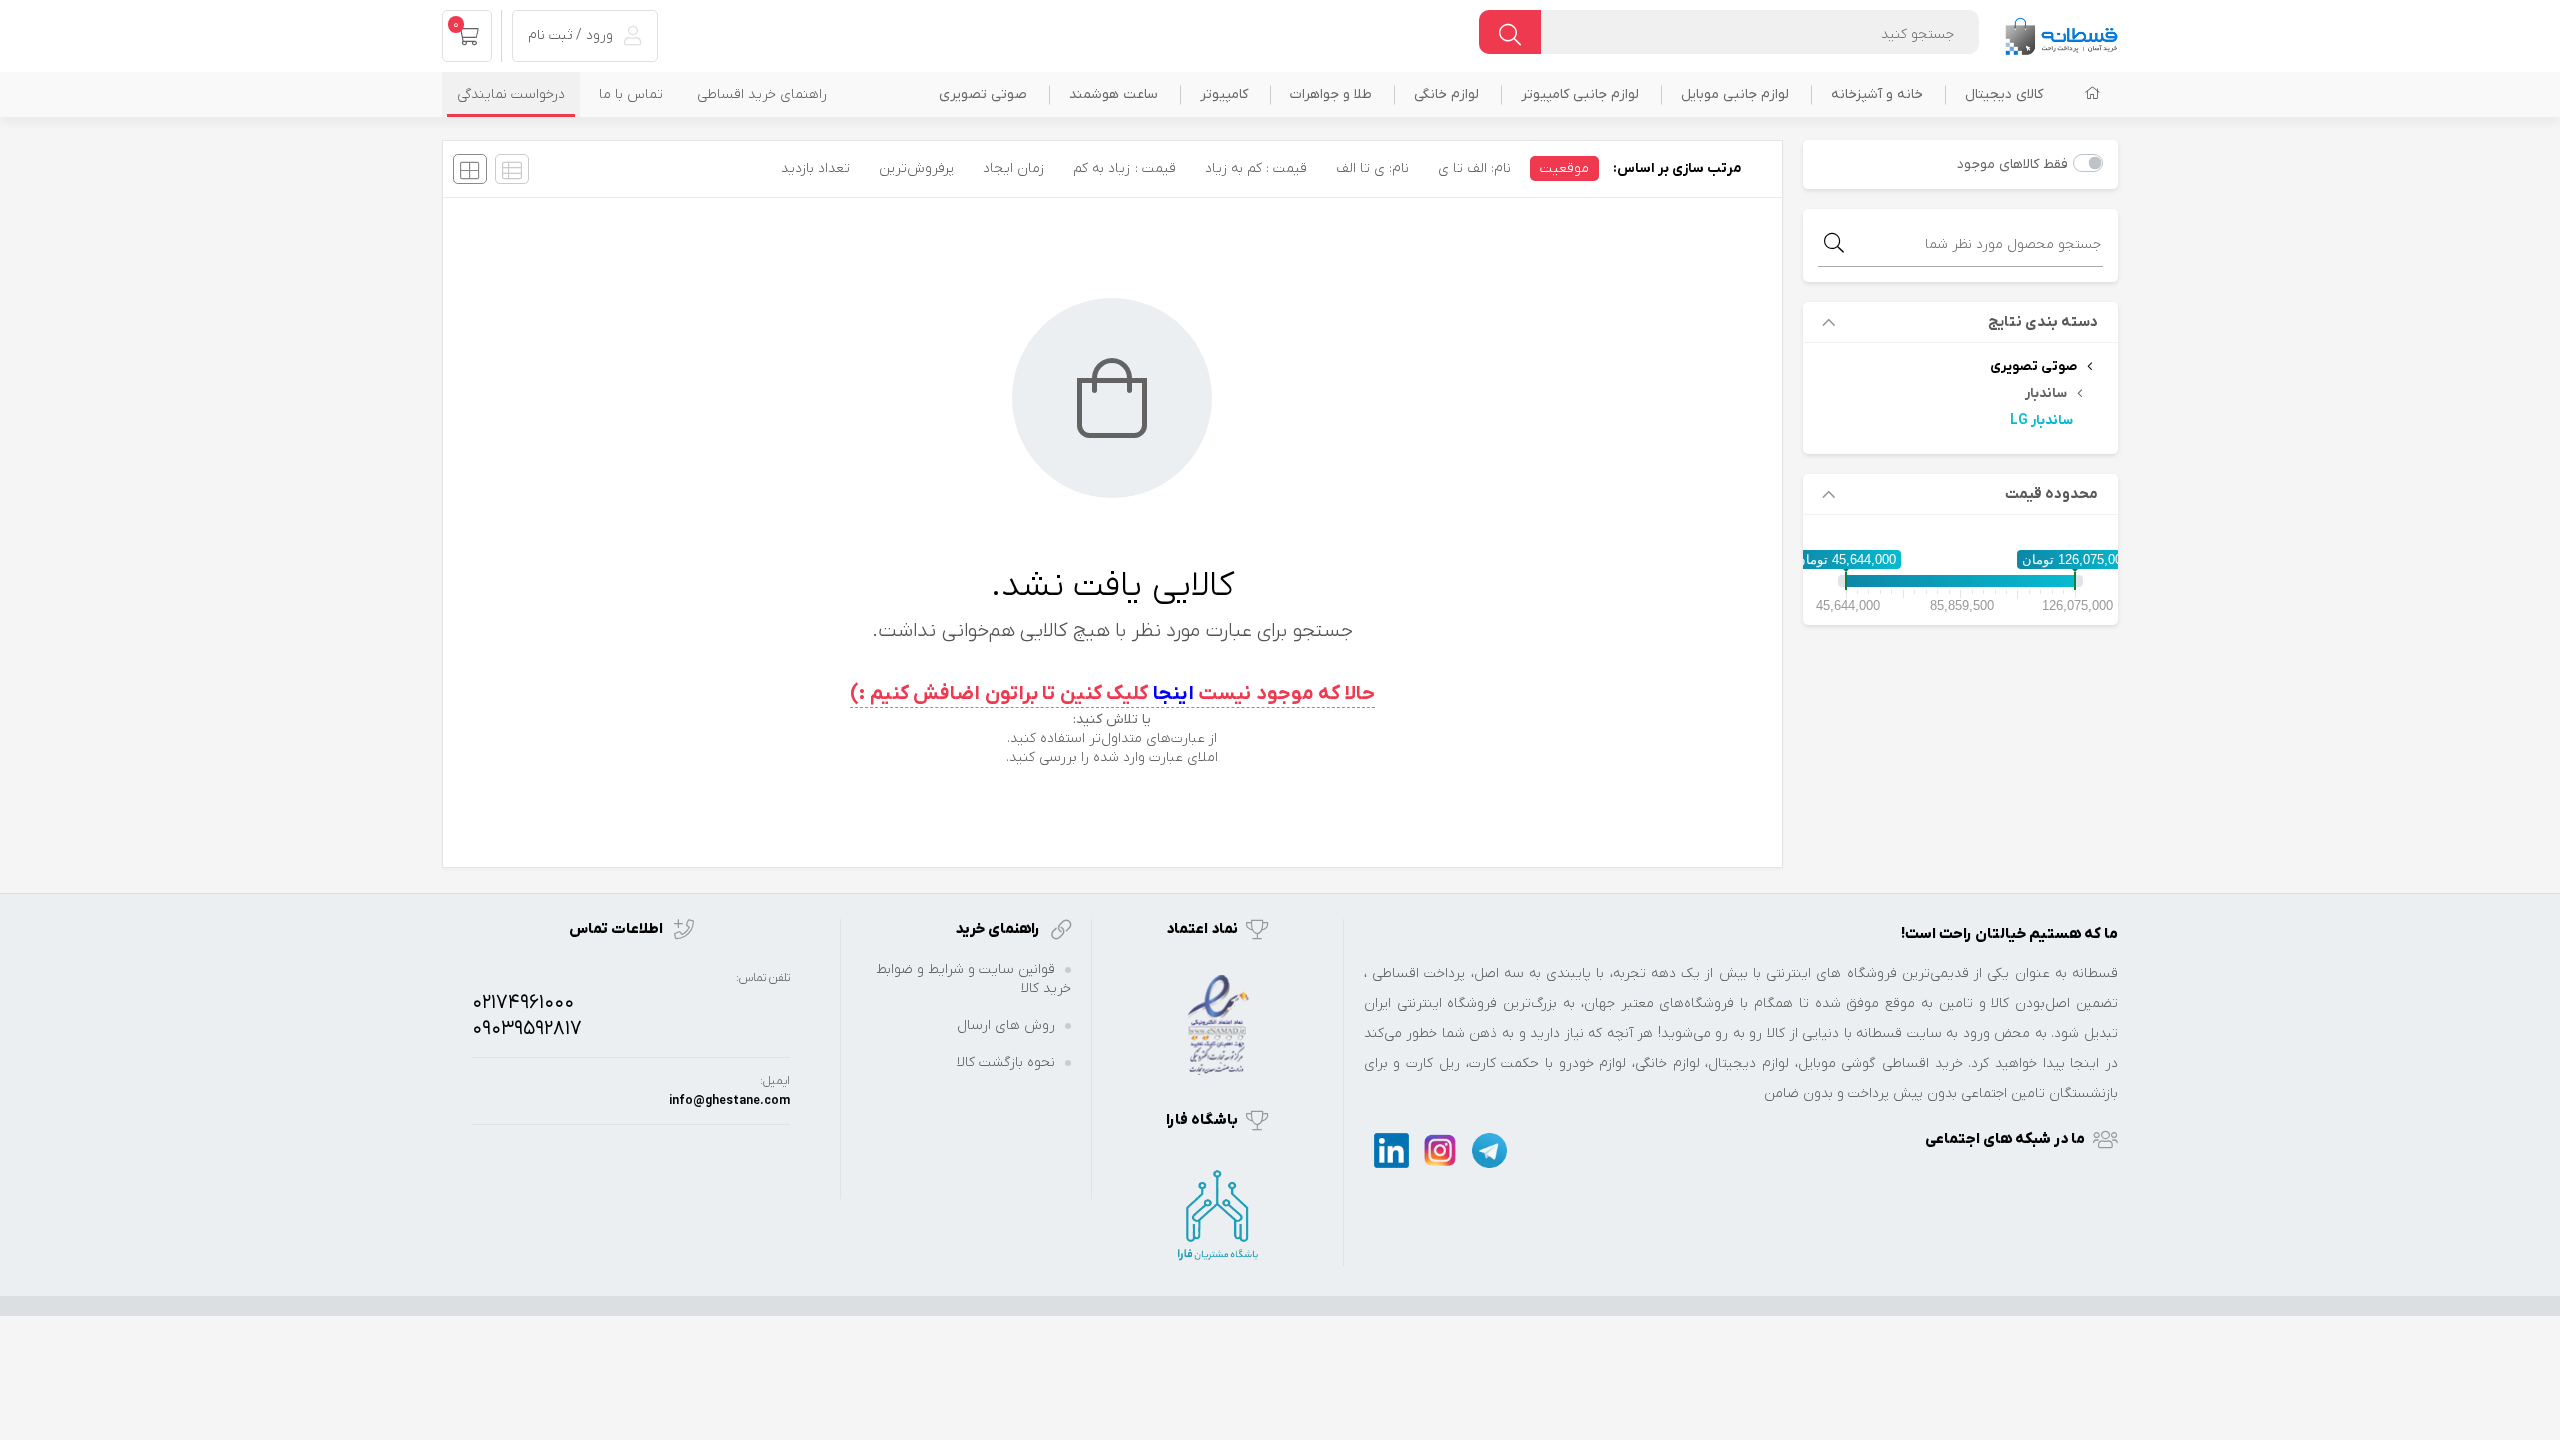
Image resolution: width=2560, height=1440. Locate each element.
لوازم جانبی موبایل (1735, 94)
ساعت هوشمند (1113, 94)
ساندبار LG (2041, 420)
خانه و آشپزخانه (1877, 94)
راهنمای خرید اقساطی (762, 94)
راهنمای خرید (999, 929)
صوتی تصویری (983, 94)
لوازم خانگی (1446, 94)
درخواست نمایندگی (511, 94)
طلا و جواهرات (1331, 94)
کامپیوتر (1224, 94)
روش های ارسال (1006, 1025)
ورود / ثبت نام (572, 35)
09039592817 (527, 1029)
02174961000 (523, 1003)
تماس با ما (631, 94)
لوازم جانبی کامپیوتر (1580, 94)
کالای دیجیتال (2004, 94)
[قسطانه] (2061, 31)
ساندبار (2046, 393)
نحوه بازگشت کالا (1006, 1062)
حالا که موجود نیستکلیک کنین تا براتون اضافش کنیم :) (1112, 694)
